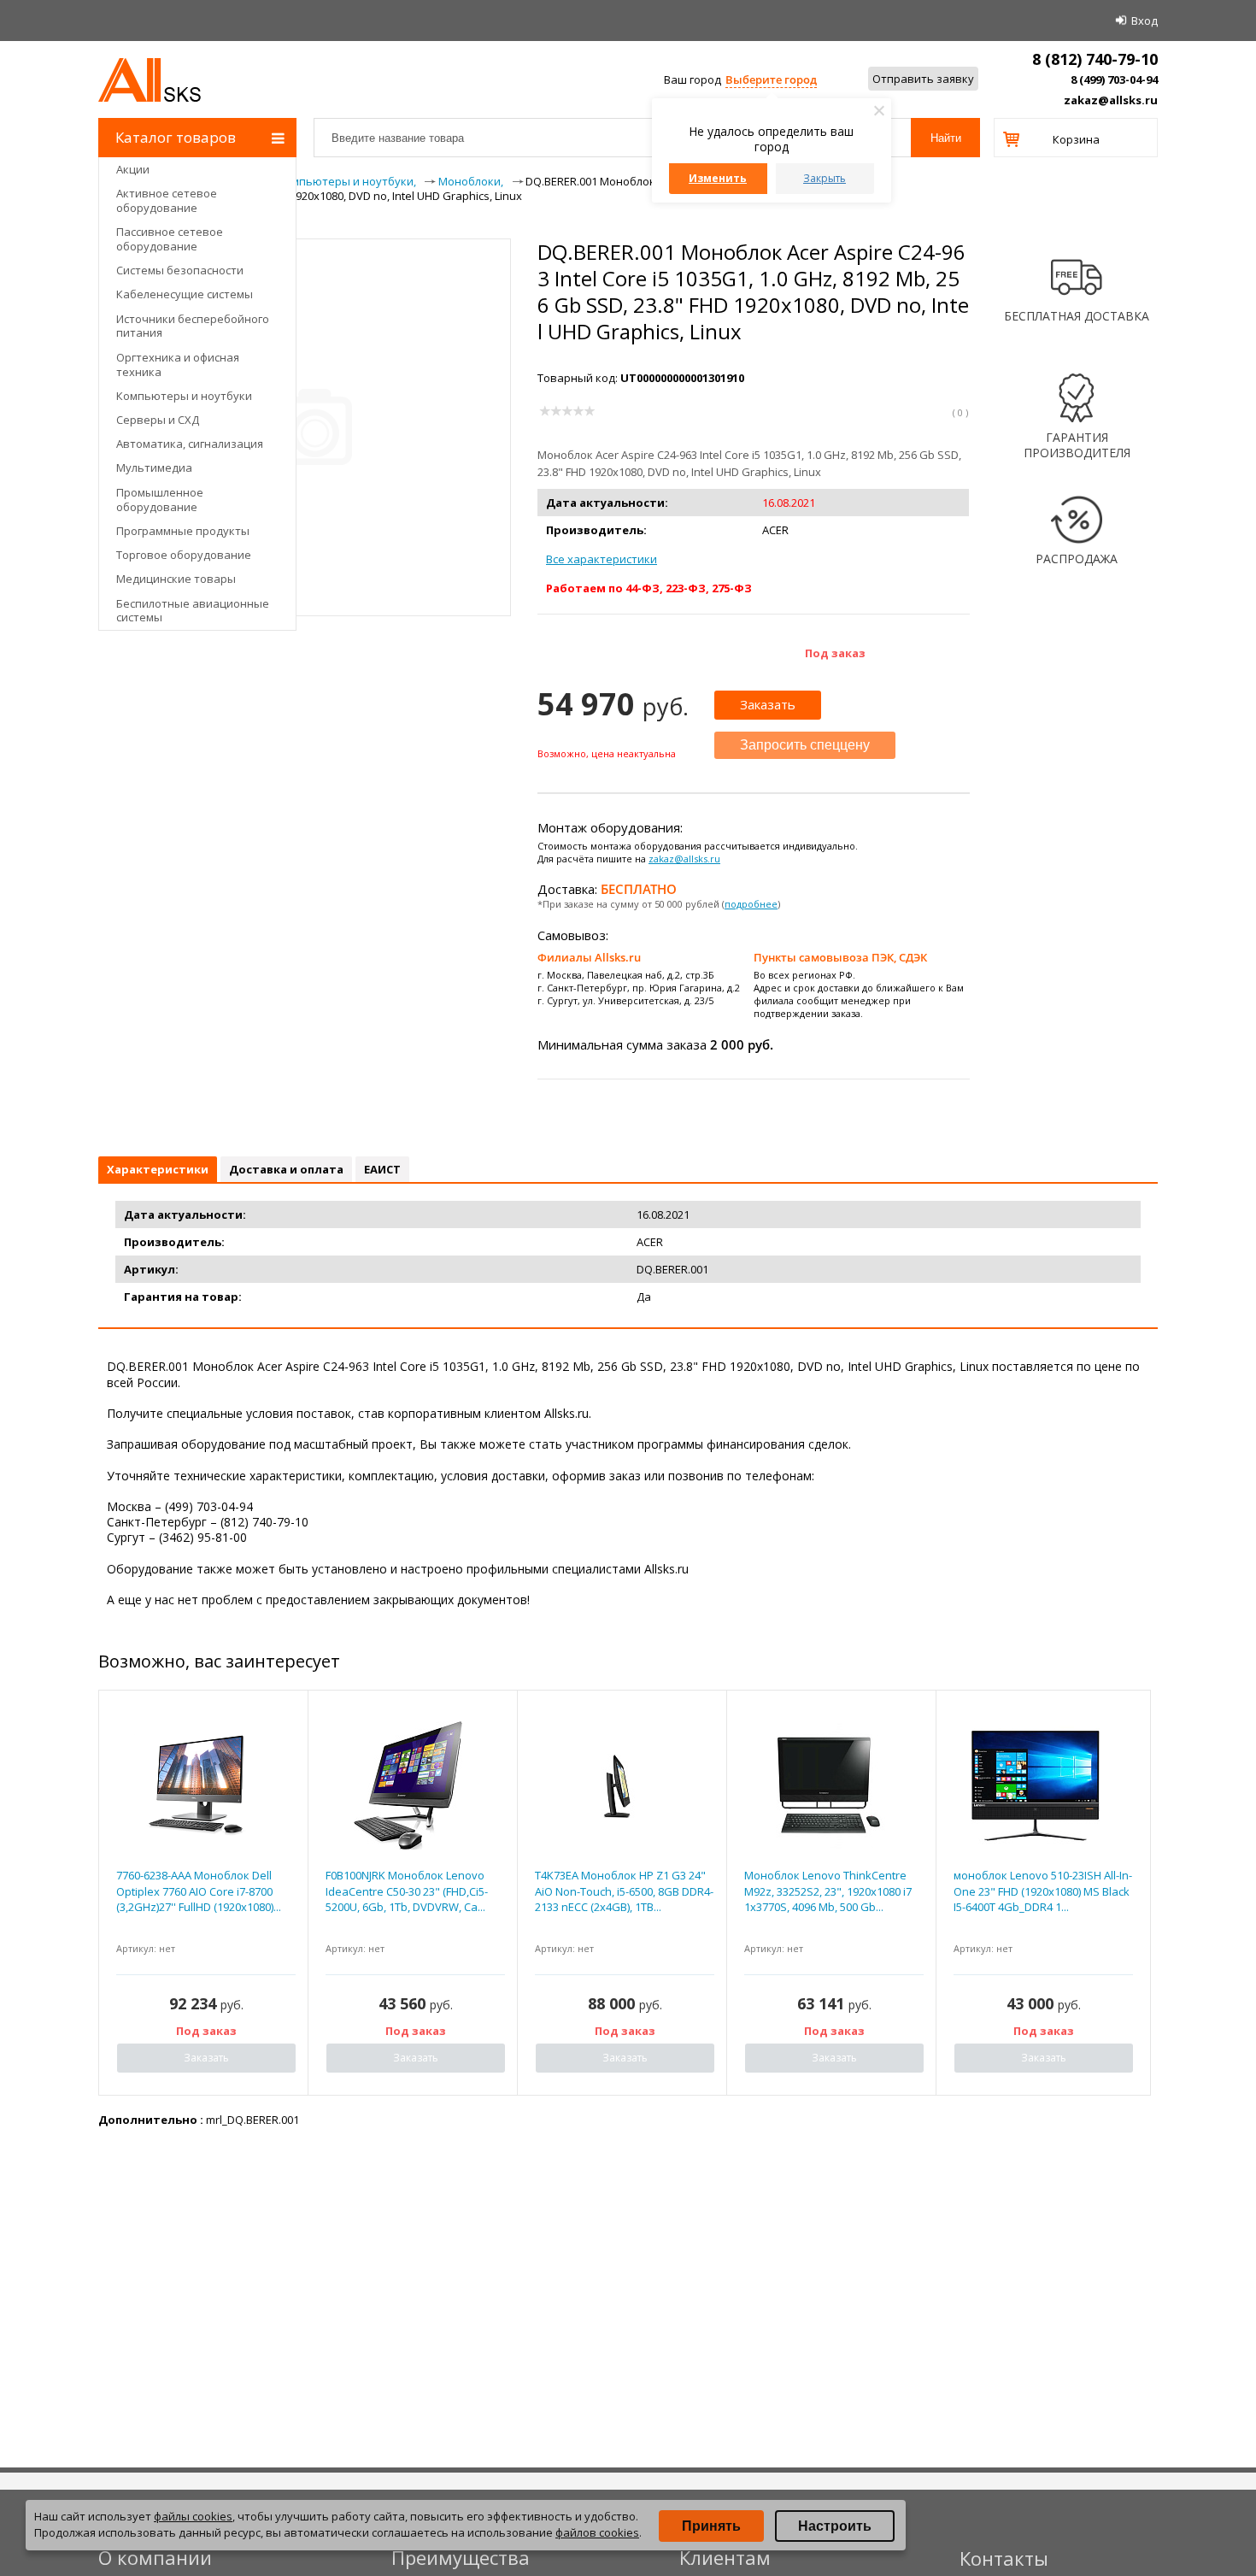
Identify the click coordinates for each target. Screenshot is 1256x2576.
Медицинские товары (176, 579)
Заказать (768, 704)
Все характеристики (602, 559)
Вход (1144, 21)
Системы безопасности (180, 270)
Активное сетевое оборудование (167, 200)
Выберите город (771, 79)
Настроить (835, 2526)
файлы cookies (193, 2516)
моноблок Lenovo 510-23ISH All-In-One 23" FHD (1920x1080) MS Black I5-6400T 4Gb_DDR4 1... (1043, 1891)
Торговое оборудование (184, 555)
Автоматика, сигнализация (190, 444)
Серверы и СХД (158, 420)
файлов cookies (597, 2532)
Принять (711, 2526)
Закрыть (825, 178)
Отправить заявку (923, 79)
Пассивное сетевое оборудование (170, 239)
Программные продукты (183, 531)
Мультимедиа (154, 468)
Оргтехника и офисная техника (178, 365)
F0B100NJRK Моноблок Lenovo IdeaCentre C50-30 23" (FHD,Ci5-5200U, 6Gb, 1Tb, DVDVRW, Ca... (407, 1891)
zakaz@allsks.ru (1111, 100)
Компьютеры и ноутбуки (184, 396)
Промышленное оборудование (160, 500)
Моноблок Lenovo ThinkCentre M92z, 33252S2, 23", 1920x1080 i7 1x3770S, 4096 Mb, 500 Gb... (828, 1891)
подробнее (751, 904)
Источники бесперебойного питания (193, 326)
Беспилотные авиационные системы (193, 611)
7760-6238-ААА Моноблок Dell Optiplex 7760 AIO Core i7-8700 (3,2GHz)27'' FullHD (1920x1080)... (199, 1891)
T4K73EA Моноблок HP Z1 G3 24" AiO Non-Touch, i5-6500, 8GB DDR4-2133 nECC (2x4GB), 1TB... (624, 1891)
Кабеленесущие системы (185, 294)
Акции (133, 169)
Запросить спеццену (805, 745)
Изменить (718, 178)
